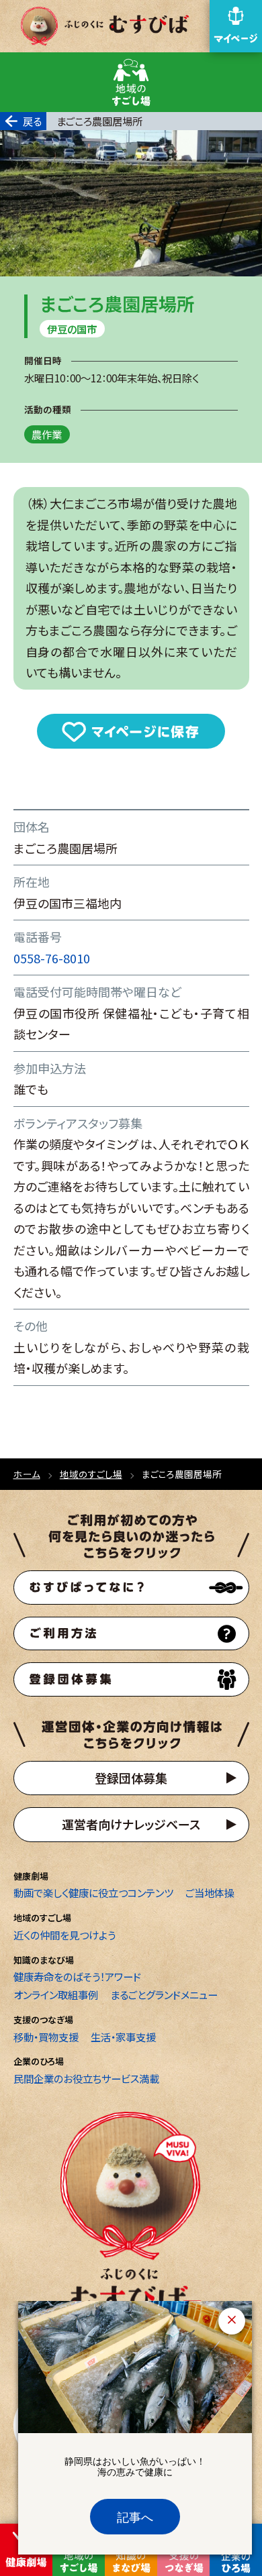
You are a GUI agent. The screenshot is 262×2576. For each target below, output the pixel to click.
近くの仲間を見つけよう (64, 1935)
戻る (32, 121)
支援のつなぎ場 (43, 2020)
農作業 (47, 435)
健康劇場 (31, 1876)
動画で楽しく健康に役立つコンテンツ (93, 1892)
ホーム (27, 1474)
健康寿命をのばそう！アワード (77, 1976)
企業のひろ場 (39, 2061)
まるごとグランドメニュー (164, 1994)
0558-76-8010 (52, 958)
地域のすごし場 (91, 1474)
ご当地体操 (210, 1892)
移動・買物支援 (46, 2037)
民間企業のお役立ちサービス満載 (86, 2078)
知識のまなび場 (44, 1960)
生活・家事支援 (123, 2037)
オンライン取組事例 (56, 1994)
